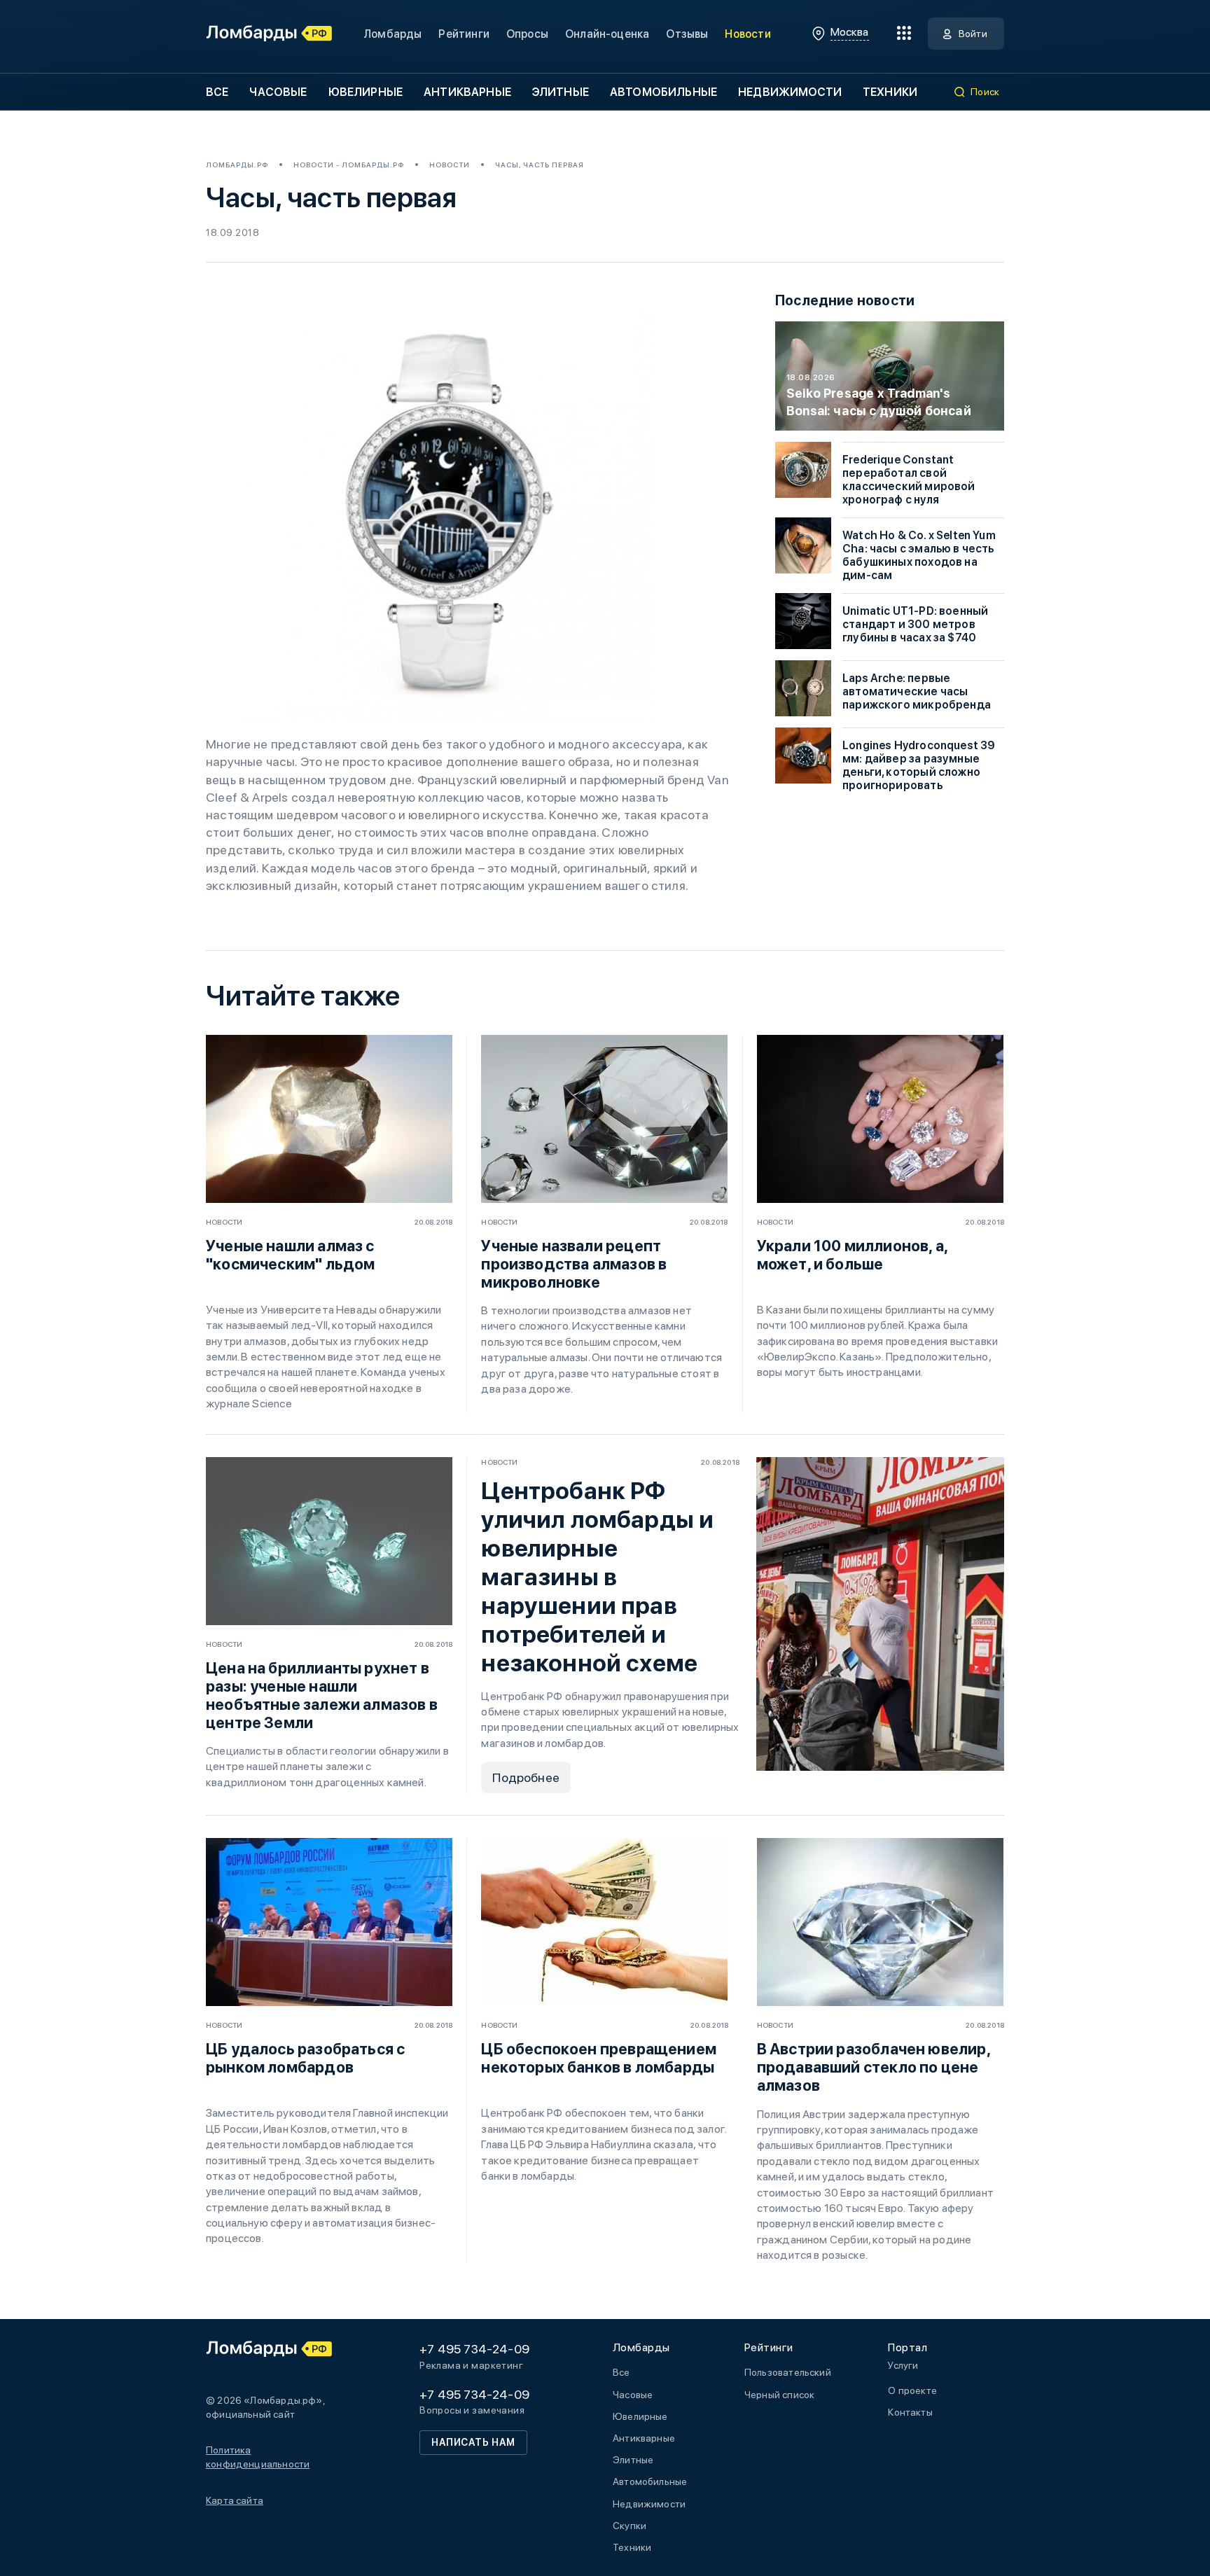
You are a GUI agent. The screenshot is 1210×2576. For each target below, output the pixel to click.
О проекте (912, 2390)
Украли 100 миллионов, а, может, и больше (852, 1255)
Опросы (527, 34)
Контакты (910, 2412)
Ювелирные (366, 92)
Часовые (278, 92)
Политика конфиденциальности (258, 2457)
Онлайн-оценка (607, 34)
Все (217, 92)
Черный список (779, 2395)
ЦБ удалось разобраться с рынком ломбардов (305, 2058)
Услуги (903, 2365)
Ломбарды (392, 34)
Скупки (630, 2526)
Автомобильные (663, 92)
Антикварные (467, 92)
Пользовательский (788, 2372)
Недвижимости (790, 92)
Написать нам (473, 2442)
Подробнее (526, 1777)
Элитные (561, 92)
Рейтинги (464, 34)
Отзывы (687, 34)
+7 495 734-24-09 (474, 2349)
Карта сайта (235, 2500)
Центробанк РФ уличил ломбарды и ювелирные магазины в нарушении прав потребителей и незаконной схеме (597, 1577)
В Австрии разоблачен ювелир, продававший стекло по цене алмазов (874, 2067)
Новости (747, 34)
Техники (890, 92)
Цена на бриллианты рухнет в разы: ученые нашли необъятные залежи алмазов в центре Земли (322, 1695)
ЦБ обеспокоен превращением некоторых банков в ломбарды (599, 2058)
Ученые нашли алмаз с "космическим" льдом (290, 1255)
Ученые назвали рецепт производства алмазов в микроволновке (574, 1264)
